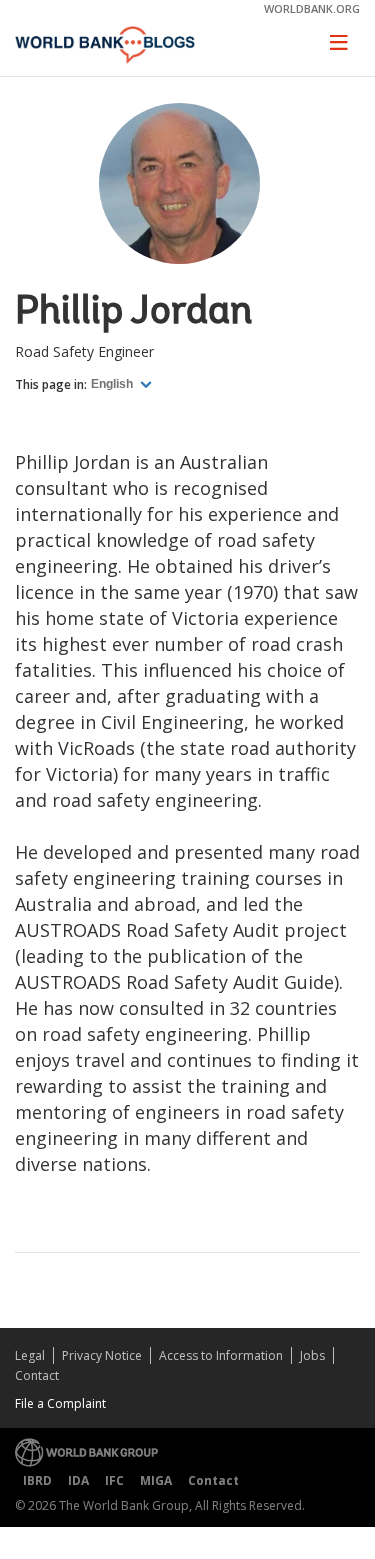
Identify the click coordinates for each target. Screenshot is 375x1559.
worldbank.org (312, 8)
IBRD (37, 1480)
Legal (30, 1355)
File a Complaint (60, 1403)
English (113, 384)
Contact (37, 1375)
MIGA (156, 1480)
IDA (78, 1480)
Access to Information (221, 1355)
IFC (114, 1480)
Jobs (312, 1355)
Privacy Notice (102, 1355)
